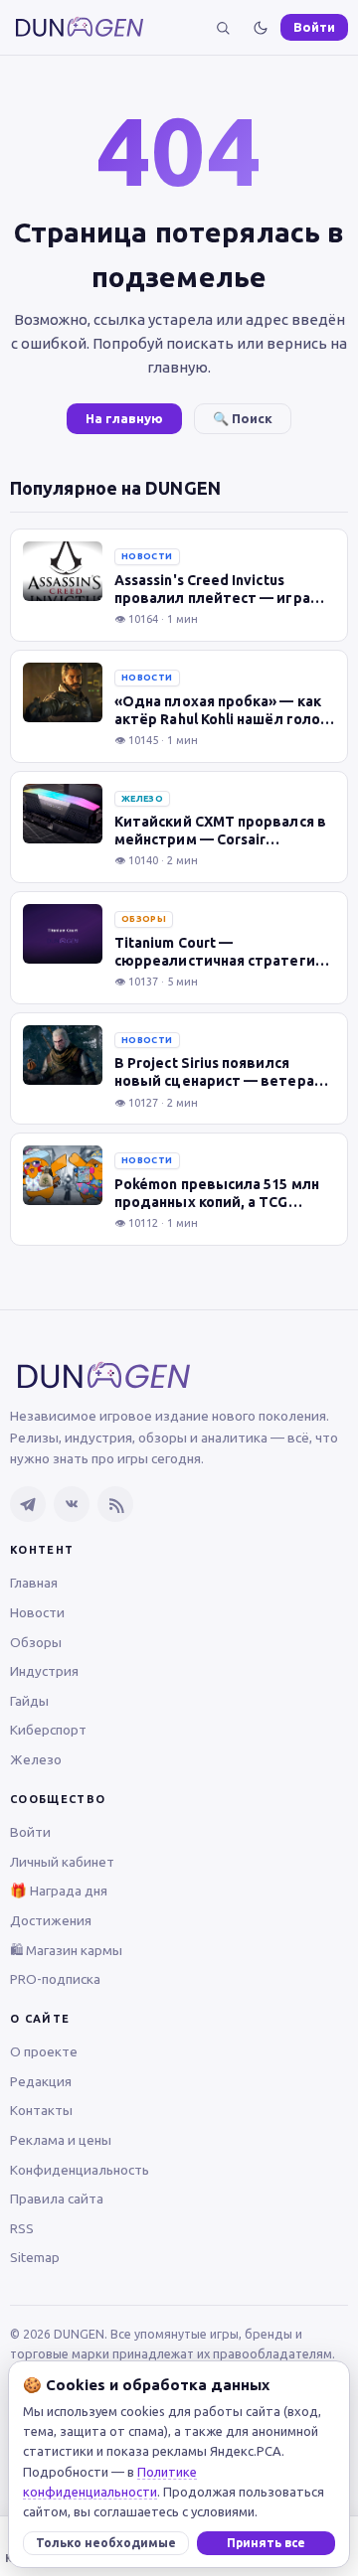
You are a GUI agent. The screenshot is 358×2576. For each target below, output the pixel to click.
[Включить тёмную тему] (261, 28)
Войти (314, 27)
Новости (37, 1612)
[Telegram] (28, 1504)
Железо (36, 1759)
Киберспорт (48, 1730)
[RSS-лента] (115, 1504)
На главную (124, 418)
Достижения (51, 1920)
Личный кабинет (62, 1862)
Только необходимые (106, 2543)
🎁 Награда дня (59, 1891)
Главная (34, 1583)
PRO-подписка (55, 1979)
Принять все (266, 2543)
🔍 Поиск (243, 418)
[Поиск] (223, 28)
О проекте (44, 2051)
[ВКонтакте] (72, 1504)
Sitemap (35, 2257)
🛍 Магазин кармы (66, 1950)
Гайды (29, 1701)
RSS (22, 2228)
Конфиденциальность (80, 2170)
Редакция (41, 2081)
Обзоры (36, 1642)
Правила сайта (57, 2198)
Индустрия (44, 1671)
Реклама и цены (61, 2140)
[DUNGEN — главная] (80, 27)
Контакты (41, 2110)
